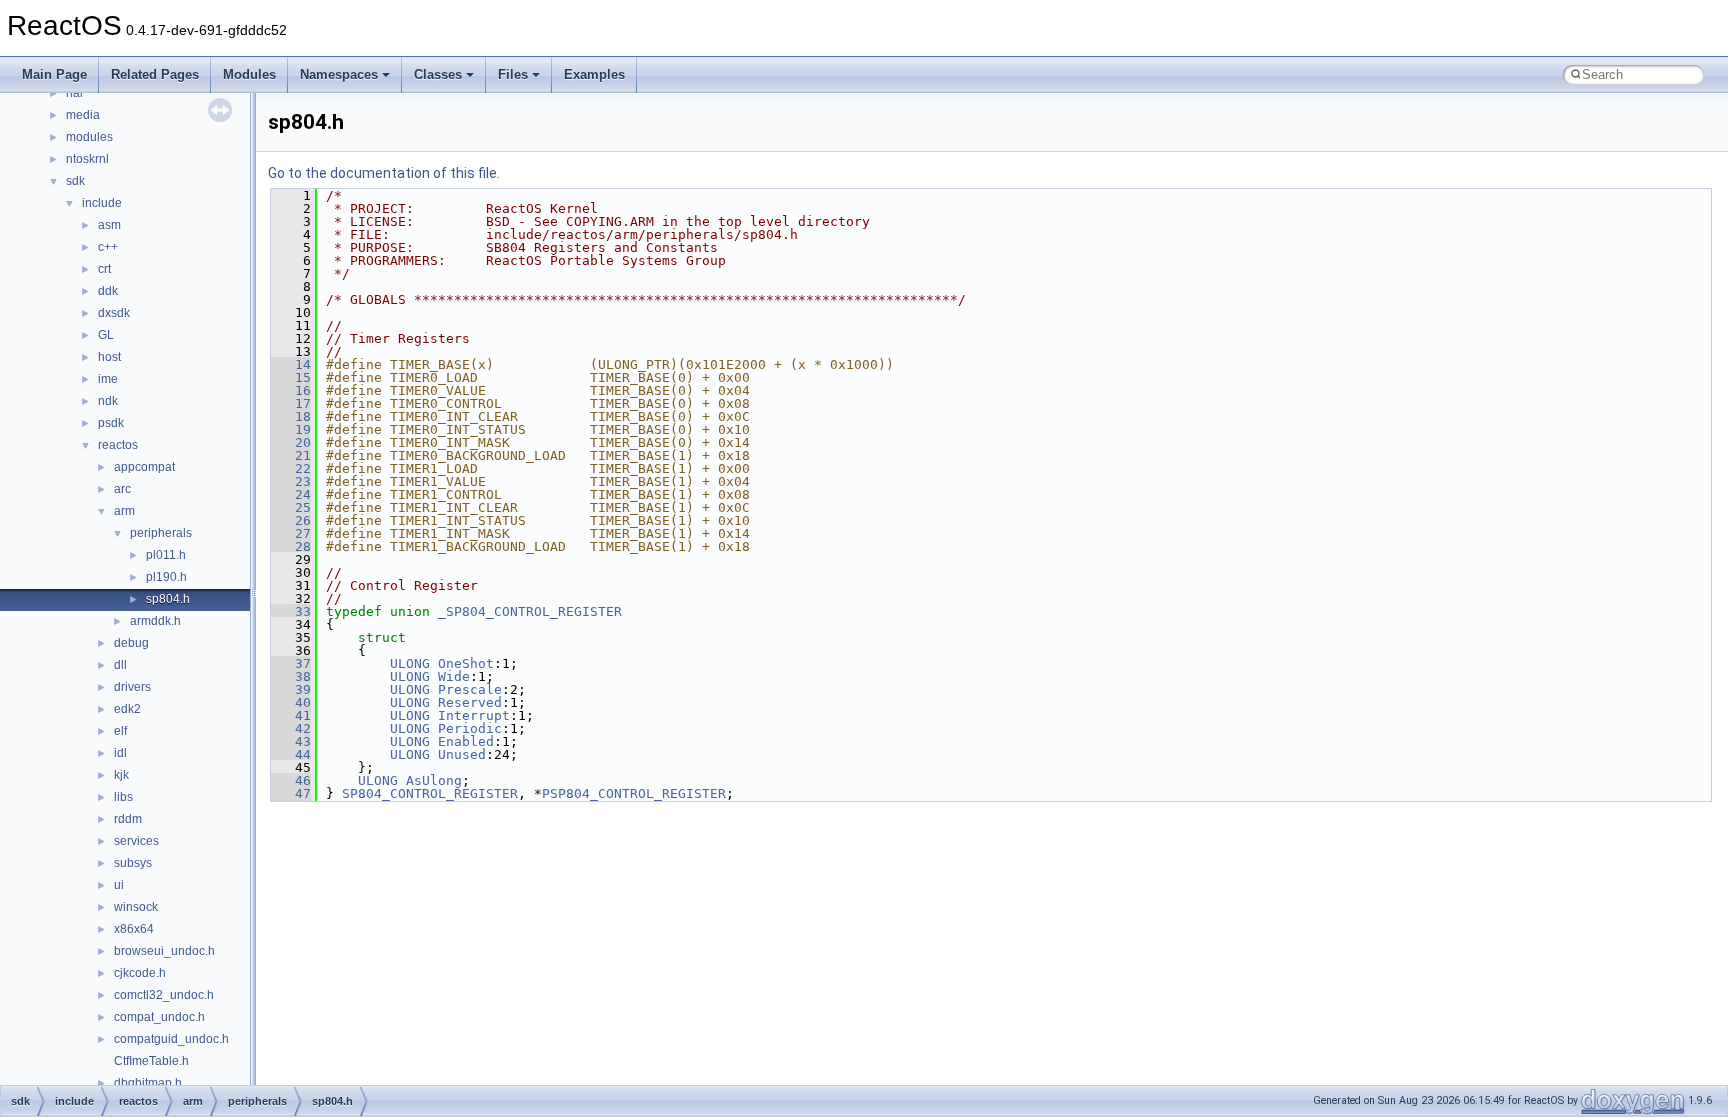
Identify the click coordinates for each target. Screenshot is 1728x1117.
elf (120, 731)
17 (291, 403)
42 (291, 728)
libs (123, 797)
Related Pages (155, 74)
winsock (136, 907)
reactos (118, 445)
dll (120, 665)
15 (291, 377)
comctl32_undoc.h (164, 995)
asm (109, 225)
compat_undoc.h (159, 1017)
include (102, 203)
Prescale (470, 689)
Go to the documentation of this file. (384, 173)
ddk (108, 291)
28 (291, 546)
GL (106, 335)
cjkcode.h (140, 973)
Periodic (470, 728)
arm (124, 511)
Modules (249, 74)
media (83, 115)
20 (291, 442)
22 (291, 468)
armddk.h (155, 621)
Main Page (54, 74)
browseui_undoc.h (164, 951)
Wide (454, 676)
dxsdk (114, 313)
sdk (75, 181)
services (136, 841)
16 (291, 390)
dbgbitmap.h (148, 1083)
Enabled (466, 741)
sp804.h (168, 599)
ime (108, 379)
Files (513, 74)
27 (291, 533)
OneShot (466, 663)
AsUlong (434, 780)
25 (291, 507)
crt (104, 269)
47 (291, 793)
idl (120, 753)
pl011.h (166, 555)
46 (291, 780)
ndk (108, 401)
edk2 (127, 709)
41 (291, 715)
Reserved (470, 702)
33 (291, 611)
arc (122, 489)
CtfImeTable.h (151, 1061)
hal (74, 93)
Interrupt (474, 715)
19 (291, 429)
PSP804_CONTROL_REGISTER (634, 793)
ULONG (410, 663)
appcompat (144, 467)
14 (291, 364)
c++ (108, 247)
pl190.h (166, 577)
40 (291, 702)
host (109, 357)
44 (291, 754)
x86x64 (134, 929)
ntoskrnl (87, 159)
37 (291, 663)
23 (291, 481)
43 (291, 741)
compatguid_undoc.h (171, 1039)
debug (131, 643)
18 (291, 416)
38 (291, 676)
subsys (133, 863)
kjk (121, 775)
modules (89, 137)
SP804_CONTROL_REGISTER (430, 793)
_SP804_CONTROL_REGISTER (530, 611)
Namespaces (339, 74)
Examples (594, 74)
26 (291, 520)
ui (119, 885)
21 (291, 455)
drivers (132, 687)
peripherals (161, 533)
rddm (128, 819)
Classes (438, 74)
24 (291, 494)
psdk (111, 423)
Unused (462, 754)
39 (291, 689)
